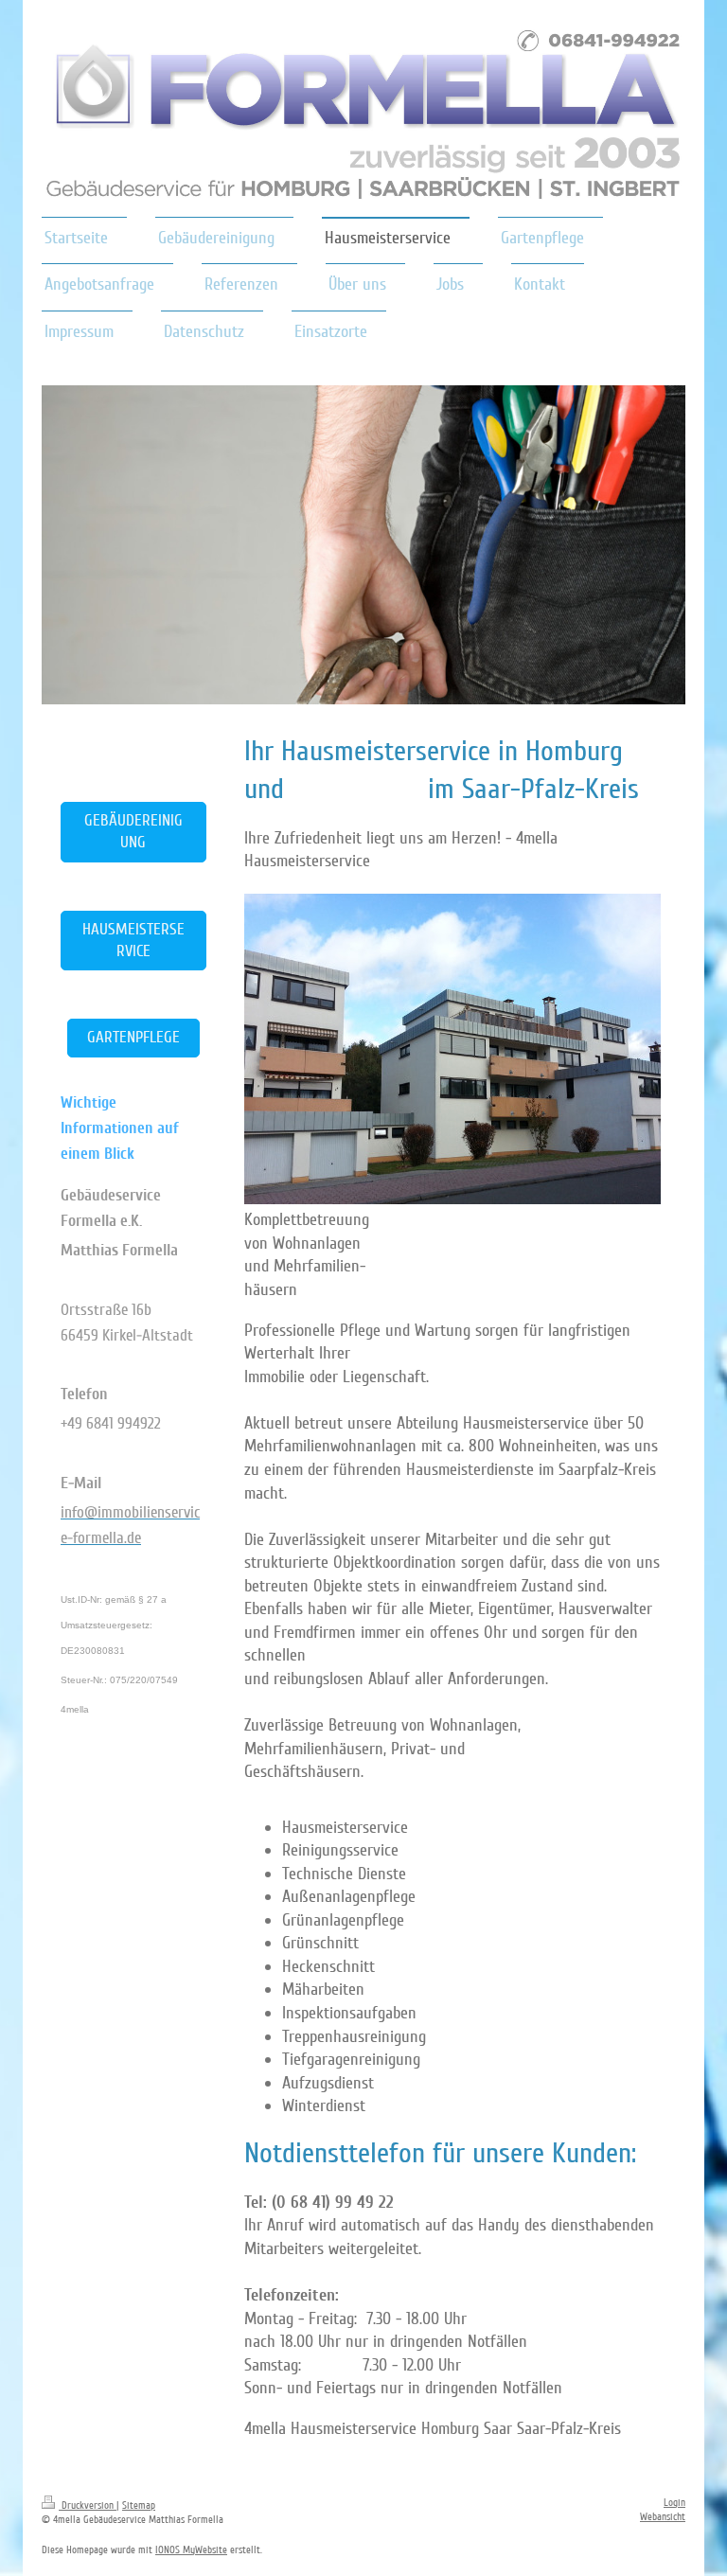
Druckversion (88, 2505)
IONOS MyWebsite (191, 2550)
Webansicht (663, 2517)
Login (674, 2503)
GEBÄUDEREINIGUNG (133, 831)
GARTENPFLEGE (133, 1037)
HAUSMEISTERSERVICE (133, 940)
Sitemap (139, 2505)
